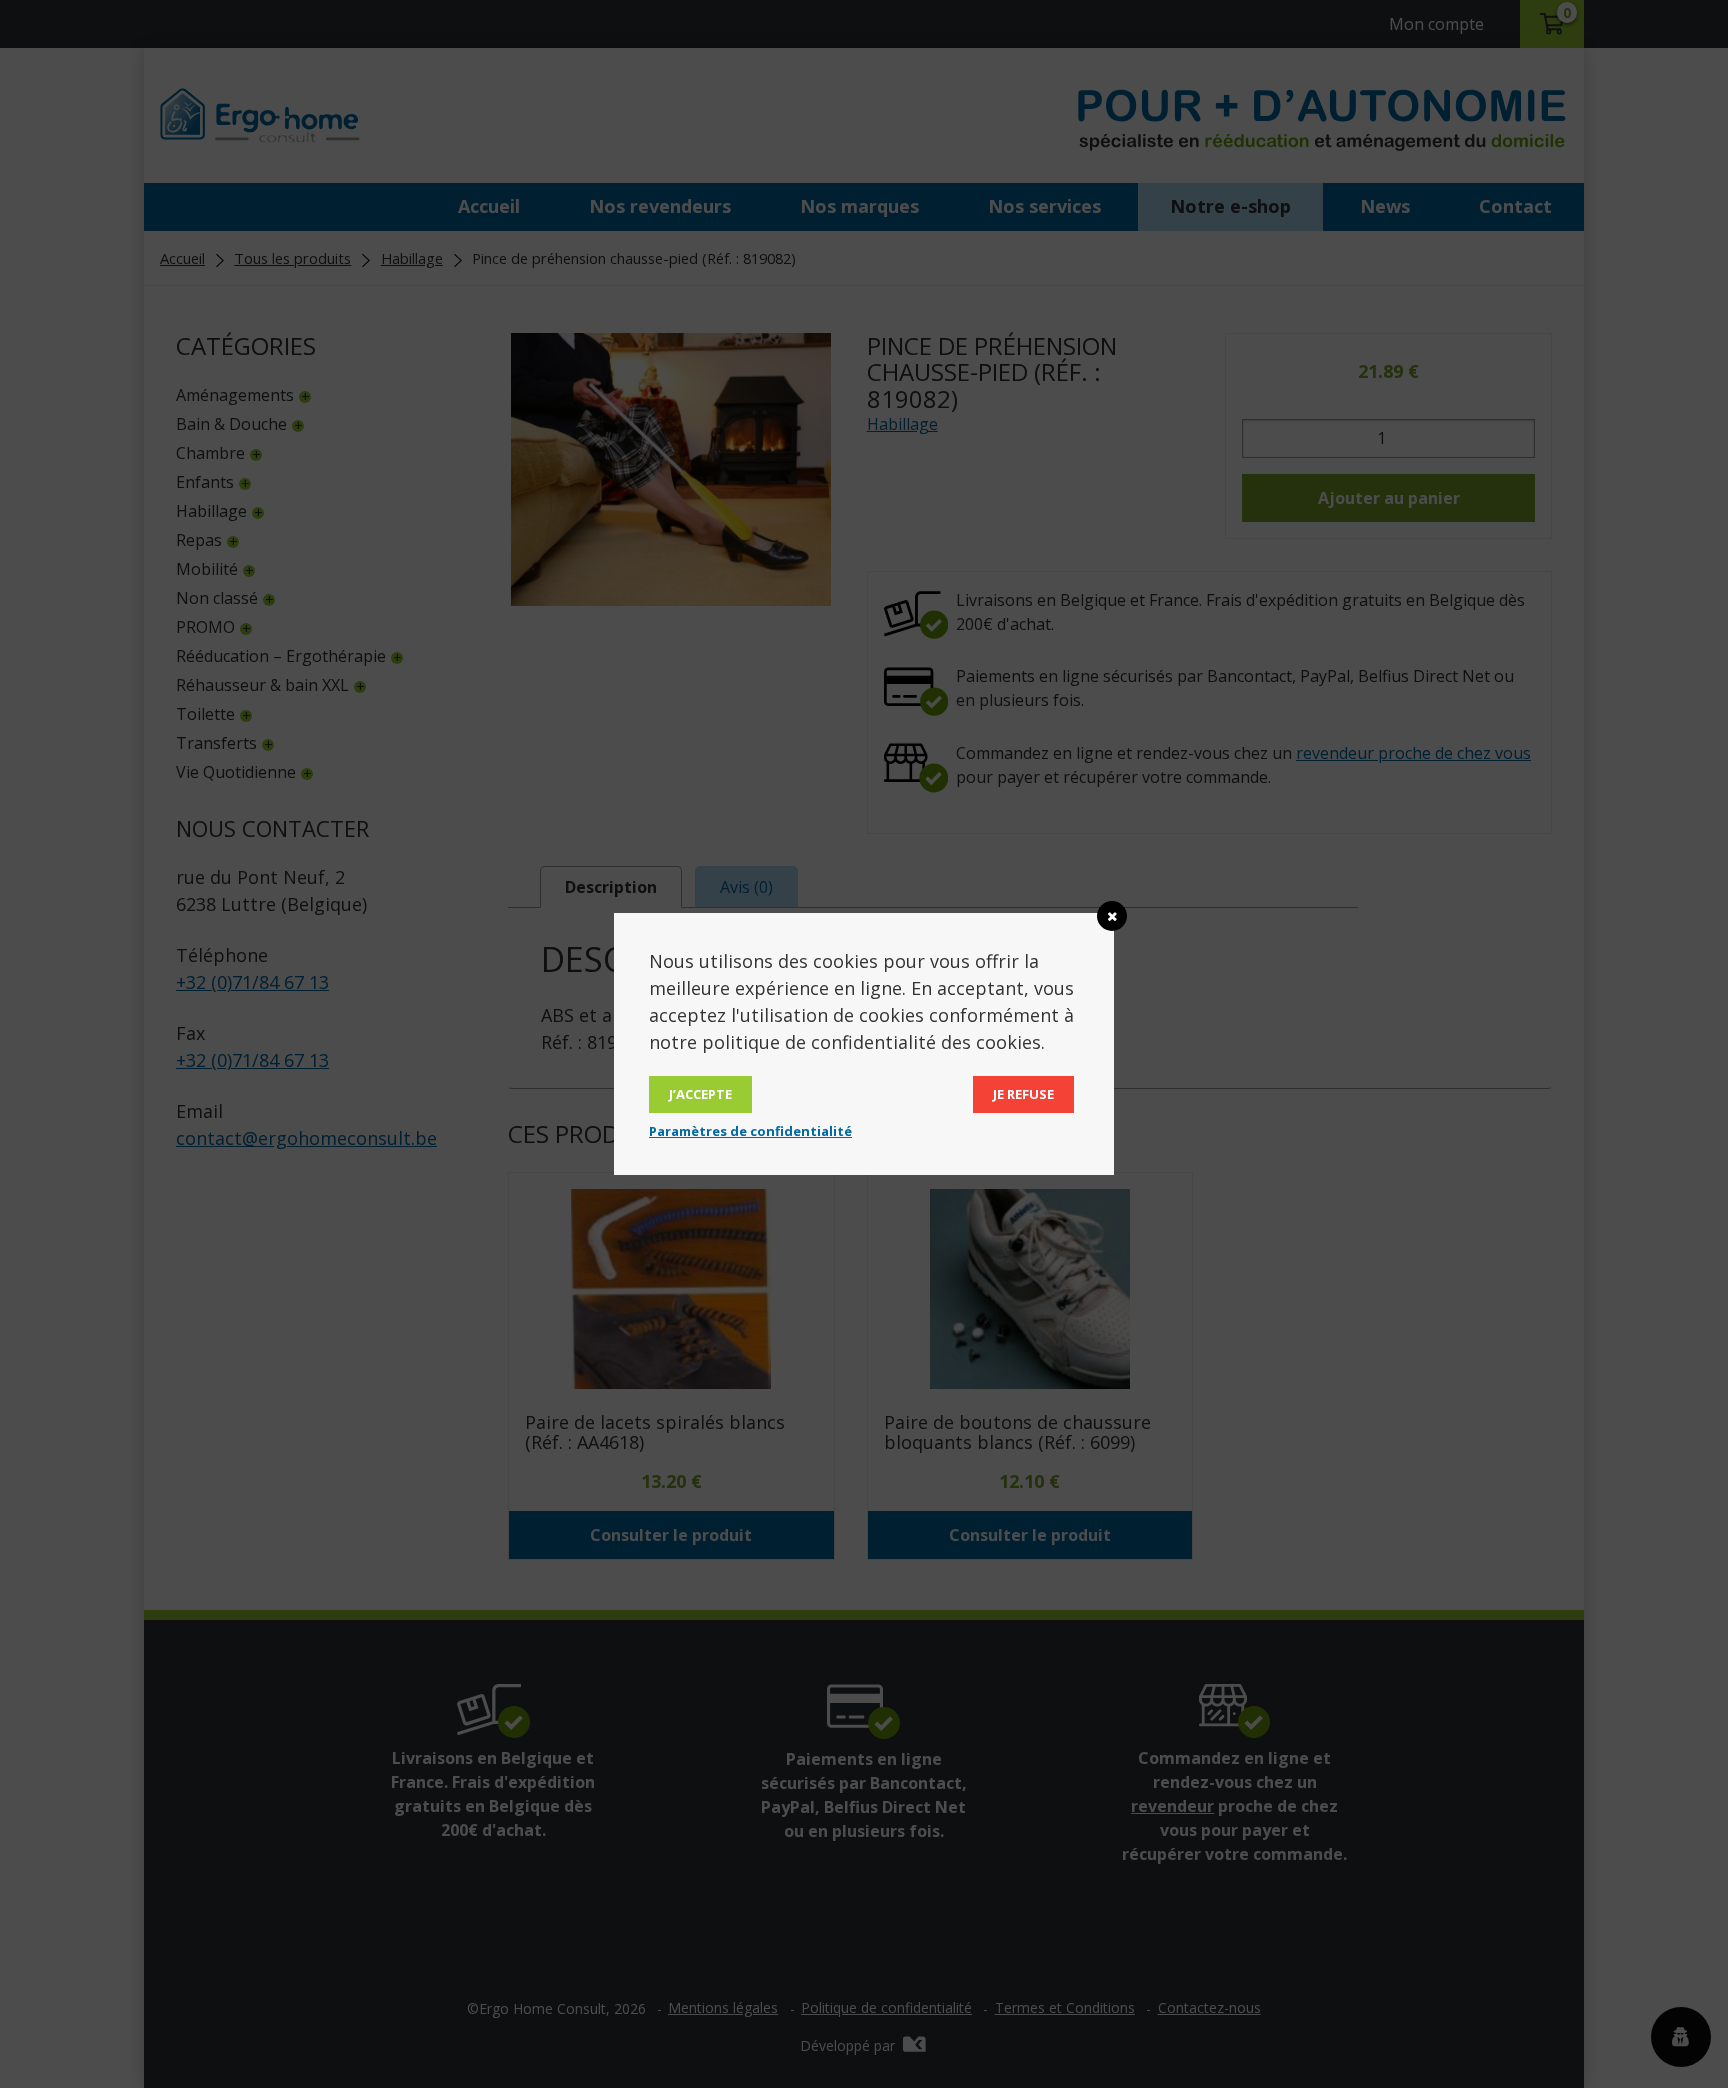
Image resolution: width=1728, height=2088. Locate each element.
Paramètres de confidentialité (750, 1131)
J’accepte (700, 1094)
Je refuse (1023, 1094)
